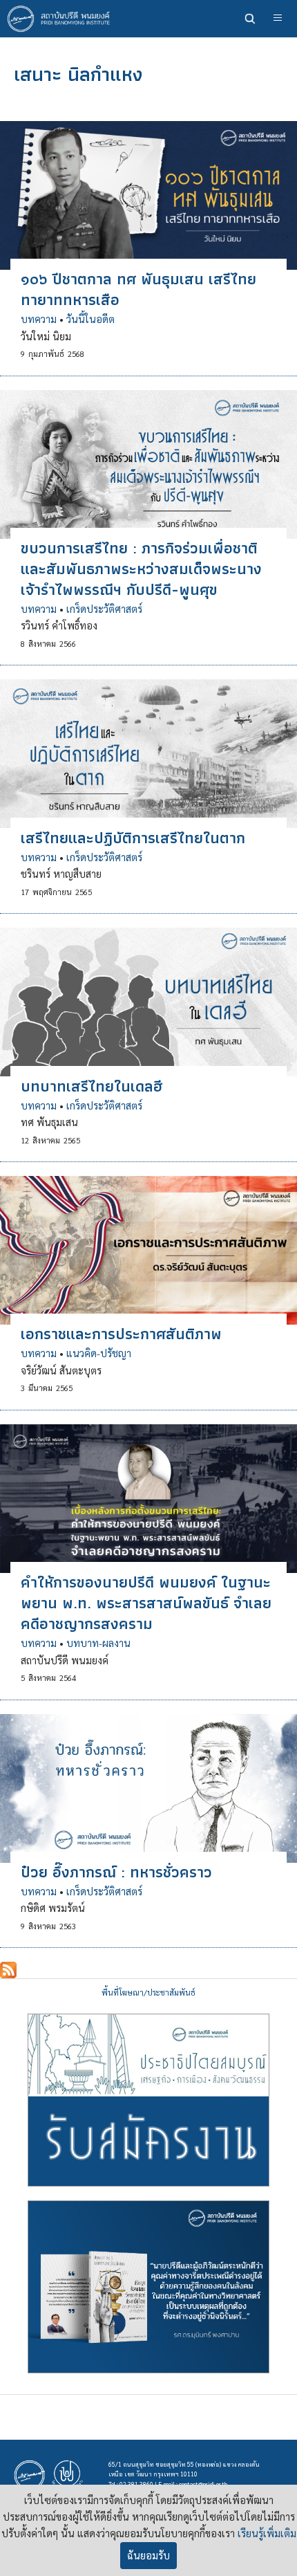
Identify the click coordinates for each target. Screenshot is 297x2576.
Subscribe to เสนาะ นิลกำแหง (8, 1970)
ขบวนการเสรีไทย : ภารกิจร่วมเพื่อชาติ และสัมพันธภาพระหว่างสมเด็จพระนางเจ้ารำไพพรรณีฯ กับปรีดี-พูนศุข (141, 569)
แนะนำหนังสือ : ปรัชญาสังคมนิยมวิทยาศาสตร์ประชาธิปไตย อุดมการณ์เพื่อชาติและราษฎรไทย (148, 2287)
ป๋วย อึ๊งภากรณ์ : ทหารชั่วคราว (116, 1872)
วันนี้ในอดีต (90, 319)
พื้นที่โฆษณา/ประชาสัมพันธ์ (148, 1993)
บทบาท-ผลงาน (98, 1643)
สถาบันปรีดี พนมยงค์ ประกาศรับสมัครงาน (148, 2100)
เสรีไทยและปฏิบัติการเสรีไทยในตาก (133, 838)
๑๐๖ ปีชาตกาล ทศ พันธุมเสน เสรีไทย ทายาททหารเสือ (138, 289)
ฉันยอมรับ (148, 2555)
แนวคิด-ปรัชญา (99, 1353)
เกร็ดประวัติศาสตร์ (104, 609)
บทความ (39, 319)
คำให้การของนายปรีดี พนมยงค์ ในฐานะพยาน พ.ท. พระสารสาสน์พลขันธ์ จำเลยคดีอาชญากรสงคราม (146, 1603)
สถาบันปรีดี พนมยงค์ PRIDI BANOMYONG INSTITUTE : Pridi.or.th (62, 19)
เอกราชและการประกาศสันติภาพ (121, 1334)
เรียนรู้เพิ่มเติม (267, 2533)
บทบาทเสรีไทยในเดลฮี (92, 1086)
